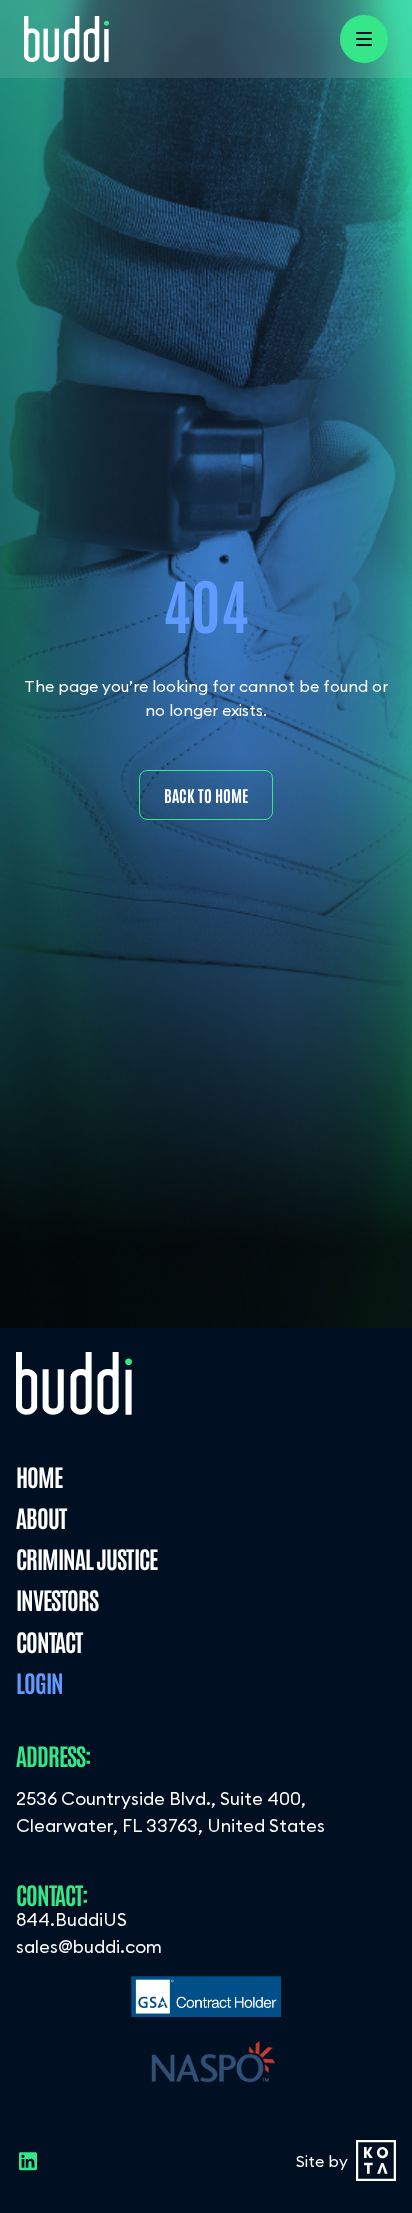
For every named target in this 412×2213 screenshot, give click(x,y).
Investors (57, 1598)
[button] (364, 39)
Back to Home (206, 795)
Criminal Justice (86, 1557)
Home (39, 1475)
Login (39, 1681)
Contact (49, 1640)
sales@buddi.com (89, 1946)
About (41, 1516)
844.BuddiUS (71, 1919)
